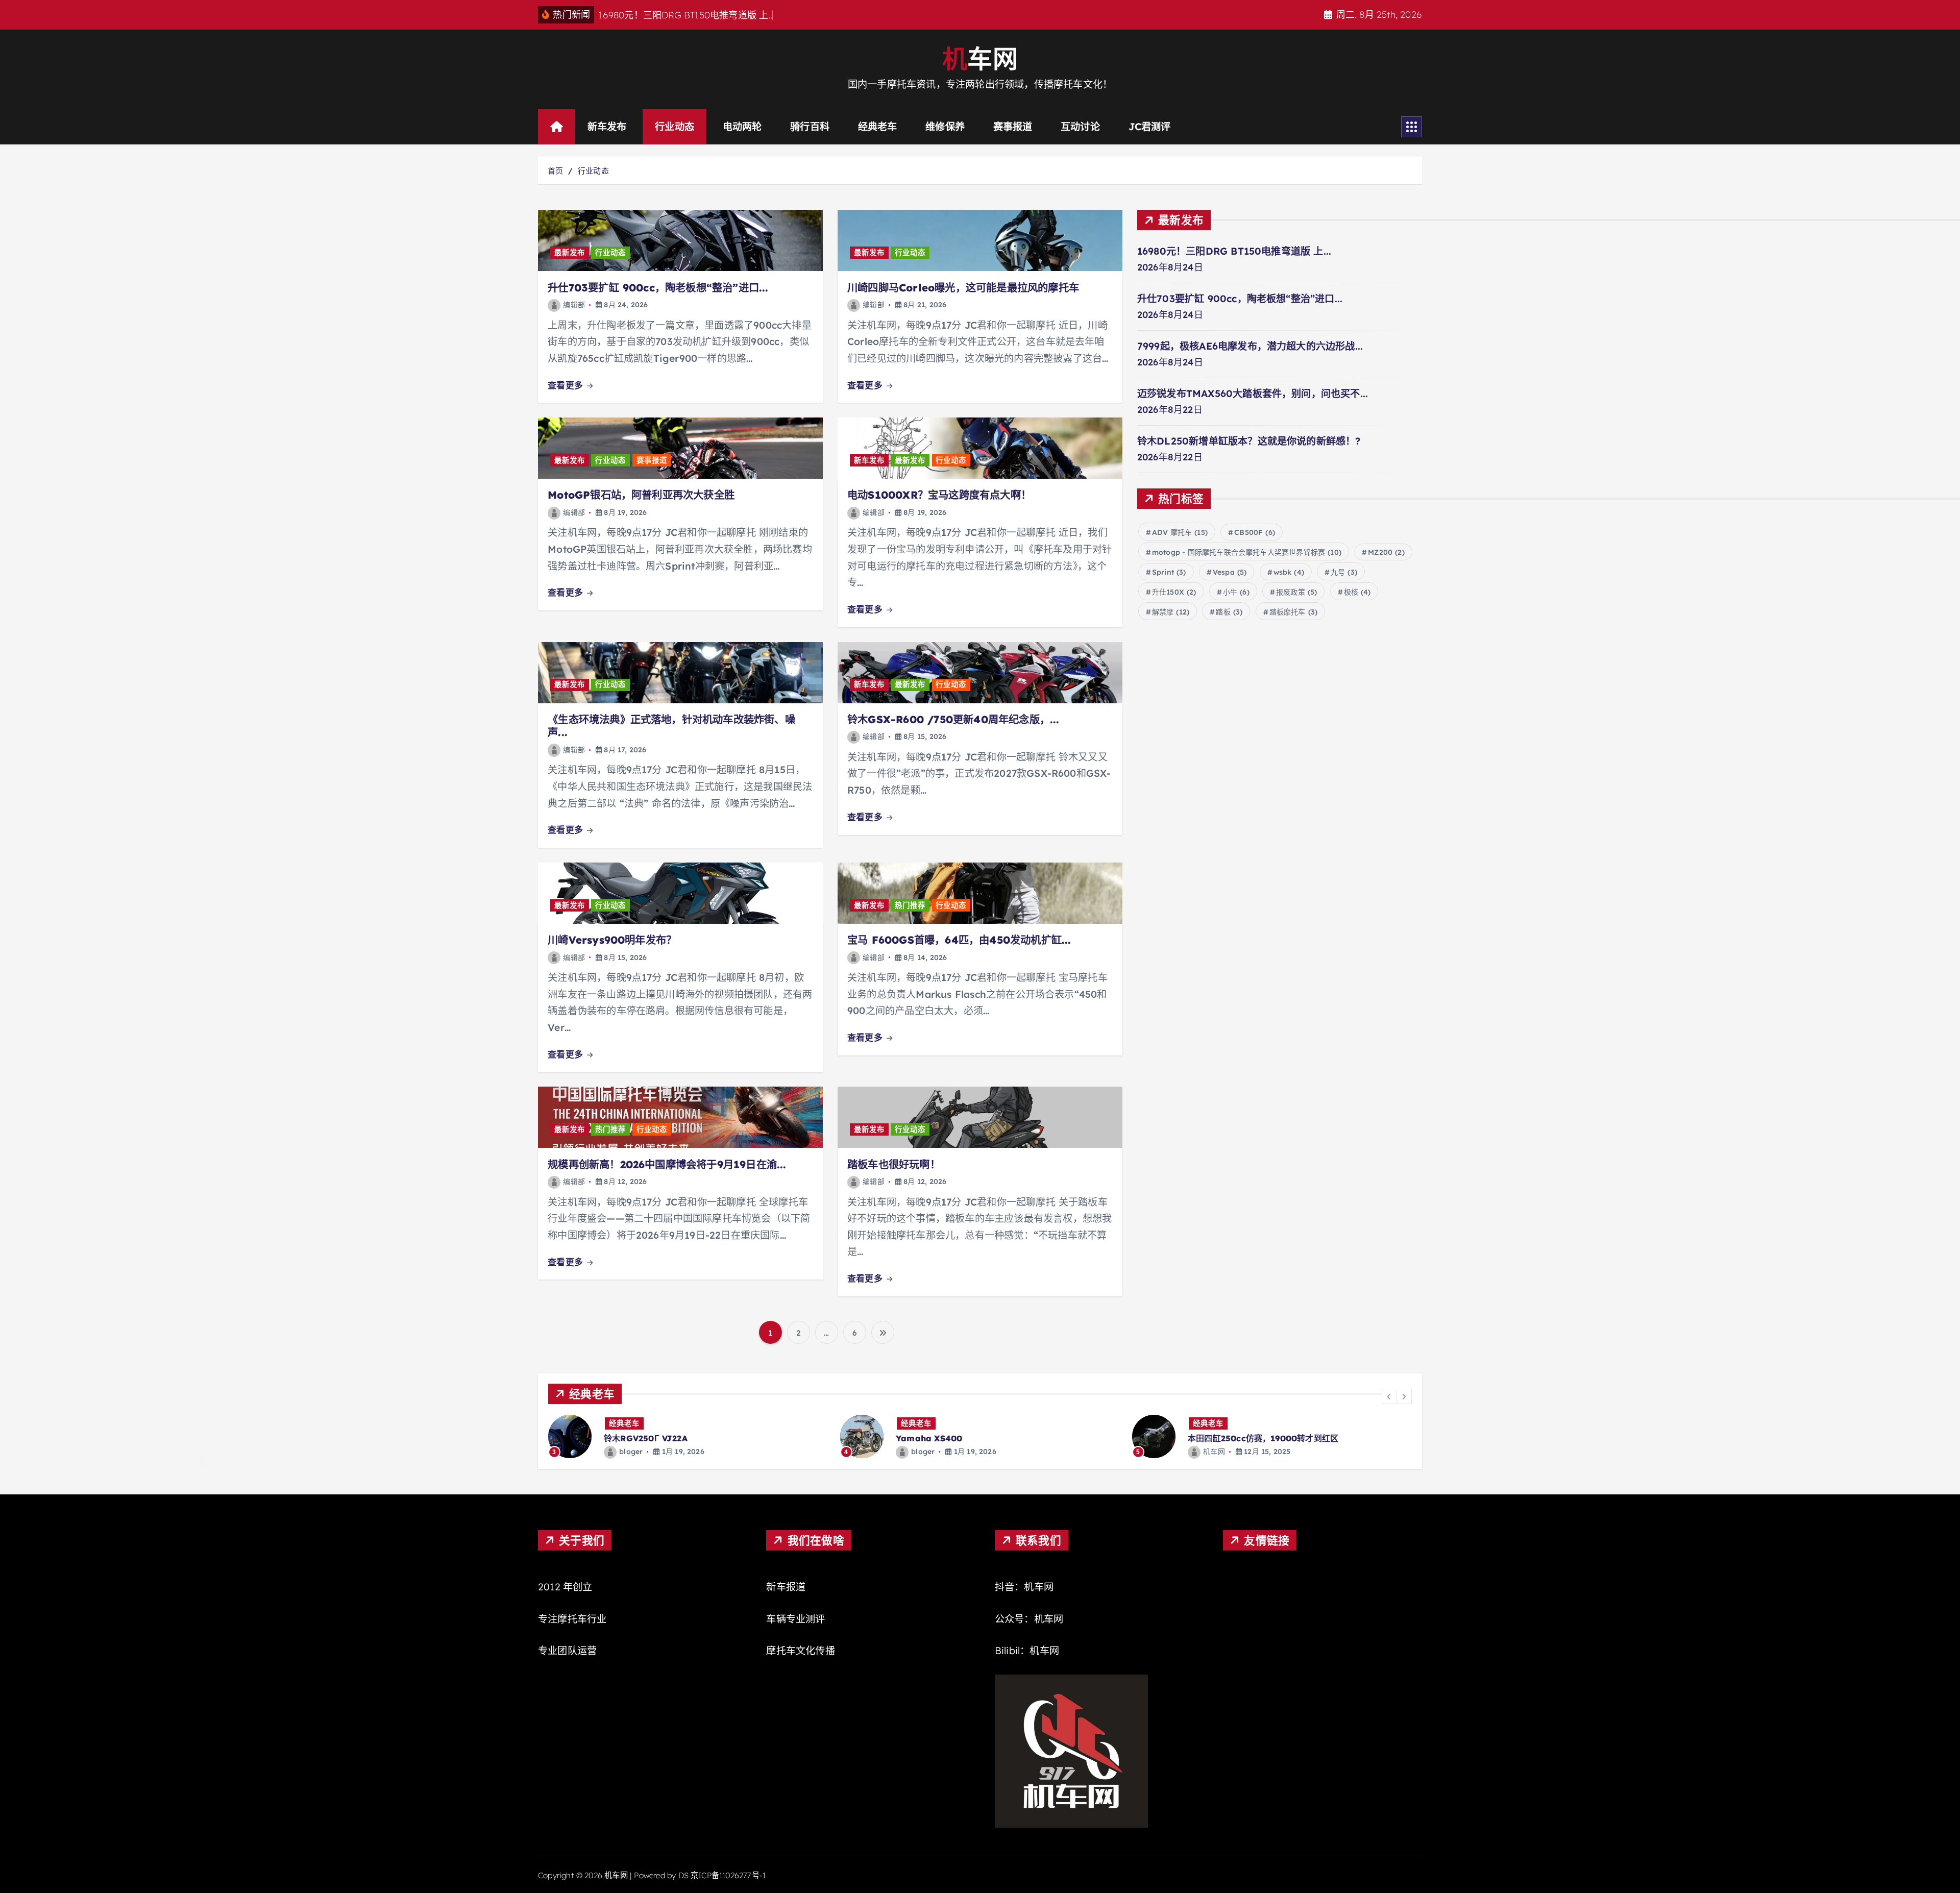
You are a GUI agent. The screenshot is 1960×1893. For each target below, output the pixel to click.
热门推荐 (910, 905)
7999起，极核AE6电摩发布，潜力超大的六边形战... (1250, 346)
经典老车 (878, 127)
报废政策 (1296, 592)
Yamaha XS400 (637, 1438)
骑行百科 (810, 127)
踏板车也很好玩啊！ (894, 1164)
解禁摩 (1171, 612)
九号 (1344, 572)
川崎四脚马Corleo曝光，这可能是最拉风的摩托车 (963, 288)
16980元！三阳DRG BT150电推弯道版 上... (1234, 251)
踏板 (1229, 612)
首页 (555, 171)
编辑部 (574, 305)
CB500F (1255, 532)
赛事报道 (1013, 127)
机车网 (922, 1452)
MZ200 (1386, 552)
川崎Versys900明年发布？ (612, 940)
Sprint (1169, 572)
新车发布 (607, 127)
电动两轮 (742, 127)
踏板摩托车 (1294, 612)
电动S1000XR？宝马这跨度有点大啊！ (939, 495)
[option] (688, 1436)
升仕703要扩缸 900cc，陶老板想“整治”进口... (658, 288)
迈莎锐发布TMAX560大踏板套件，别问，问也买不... (1253, 394)
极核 (1357, 592)
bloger (631, 1452)
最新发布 (570, 253)
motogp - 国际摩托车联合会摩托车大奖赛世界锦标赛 (1247, 552)
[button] (1389, 1396)
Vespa (1230, 572)
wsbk (1289, 572)
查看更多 (567, 385)
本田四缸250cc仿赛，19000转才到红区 (971, 1438)
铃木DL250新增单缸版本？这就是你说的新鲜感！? (1249, 441)
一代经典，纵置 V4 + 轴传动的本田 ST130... (1271, 1438)
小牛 (1236, 592)
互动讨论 (1080, 127)
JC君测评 (1150, 127)
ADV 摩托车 (1180, 532)
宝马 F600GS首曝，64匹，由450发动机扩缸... (959, 940)
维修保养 (945, 127)
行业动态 (675, 127)
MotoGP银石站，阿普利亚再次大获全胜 (641, 495)
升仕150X (1174, 592)
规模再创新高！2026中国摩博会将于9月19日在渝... (667, 1164)
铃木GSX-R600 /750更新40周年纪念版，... (953, 719)
